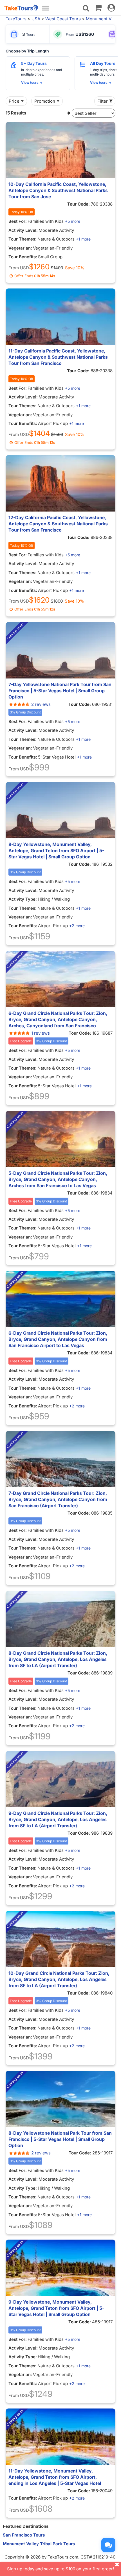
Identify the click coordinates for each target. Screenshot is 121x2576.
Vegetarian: (20, 248)
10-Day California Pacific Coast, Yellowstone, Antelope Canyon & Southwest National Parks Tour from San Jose (58, 190)
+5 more (73, 221)
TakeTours (16, 19)
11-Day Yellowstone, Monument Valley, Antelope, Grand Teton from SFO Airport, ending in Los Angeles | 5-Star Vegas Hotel (55, 2477)
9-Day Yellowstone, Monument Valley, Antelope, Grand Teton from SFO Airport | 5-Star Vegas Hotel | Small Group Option (56, 2308)
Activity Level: (23, 230)
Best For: (18, 221)
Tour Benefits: (23, 257)
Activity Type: (23, 899)
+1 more (83, 239)
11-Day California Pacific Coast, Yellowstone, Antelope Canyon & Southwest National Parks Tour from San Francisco (58, 357)
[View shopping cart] (98, 7)
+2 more (77, 926)
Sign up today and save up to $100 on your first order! (60, 2569)
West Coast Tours (63, 19)
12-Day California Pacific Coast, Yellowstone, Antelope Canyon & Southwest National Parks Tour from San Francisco (58, 524)
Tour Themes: (23, 239)
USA (36, 19)
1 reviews (41, 1033)
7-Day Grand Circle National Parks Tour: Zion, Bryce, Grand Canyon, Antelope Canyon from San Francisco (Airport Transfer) (58, 1499)
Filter (103, 101)
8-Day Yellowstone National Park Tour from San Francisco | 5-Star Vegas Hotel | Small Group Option (60, 2139)
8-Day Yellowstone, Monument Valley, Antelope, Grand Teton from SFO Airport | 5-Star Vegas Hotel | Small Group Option (56, 850)
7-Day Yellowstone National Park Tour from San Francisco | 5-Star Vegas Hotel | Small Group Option (60, 691)
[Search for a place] (86, 8)
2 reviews (41, 704)
